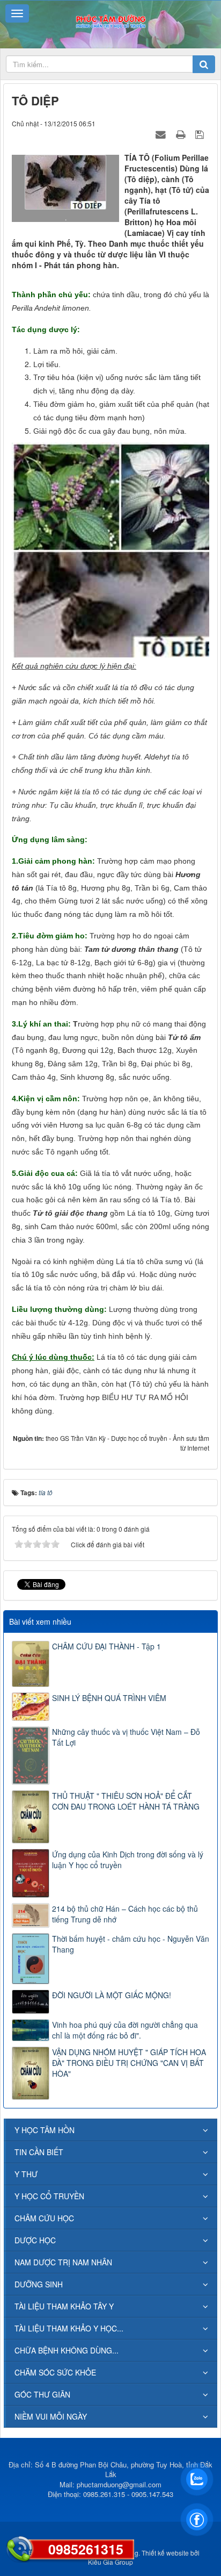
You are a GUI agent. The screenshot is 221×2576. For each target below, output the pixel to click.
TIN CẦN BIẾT (39, 2152)
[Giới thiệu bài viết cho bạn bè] (162, 134)
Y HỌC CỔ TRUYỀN (49, 2196)
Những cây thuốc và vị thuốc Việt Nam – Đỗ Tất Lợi (126, 1737)
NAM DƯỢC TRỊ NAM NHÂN (63, 2262)
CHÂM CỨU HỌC (44, 2218)
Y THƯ (26, 2174)
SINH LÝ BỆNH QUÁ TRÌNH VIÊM (109, 1698)
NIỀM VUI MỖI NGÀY (51, 2416)
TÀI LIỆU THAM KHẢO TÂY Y (64, 2306)
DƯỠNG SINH (39, 2284)
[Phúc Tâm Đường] (110, 20)
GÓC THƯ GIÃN (42, 2394)
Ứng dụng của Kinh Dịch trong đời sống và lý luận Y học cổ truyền (128, 1860)
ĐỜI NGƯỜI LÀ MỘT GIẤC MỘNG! (112, 1995)
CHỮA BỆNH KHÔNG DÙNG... (67, 2350)
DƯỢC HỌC (35, 2240)
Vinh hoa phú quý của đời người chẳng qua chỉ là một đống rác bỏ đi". (125, 2030)
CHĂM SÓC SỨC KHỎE (55, 2372)
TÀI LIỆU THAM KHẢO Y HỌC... (69, 2328)
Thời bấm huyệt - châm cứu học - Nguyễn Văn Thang (131, 1944)
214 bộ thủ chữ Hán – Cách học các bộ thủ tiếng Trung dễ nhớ (125, 1914)
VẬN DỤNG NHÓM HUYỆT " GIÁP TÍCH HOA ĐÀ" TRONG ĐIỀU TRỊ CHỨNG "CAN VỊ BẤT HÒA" (129, 2063)
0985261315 (86, 2549)
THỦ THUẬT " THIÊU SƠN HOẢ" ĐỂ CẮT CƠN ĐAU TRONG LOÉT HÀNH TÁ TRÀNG (126, 1801)
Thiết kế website (165, 2553)
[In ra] (182, 134)
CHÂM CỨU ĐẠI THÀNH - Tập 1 (106, 1646)
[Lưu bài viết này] (201, 134)
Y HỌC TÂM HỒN (45, 2130)
